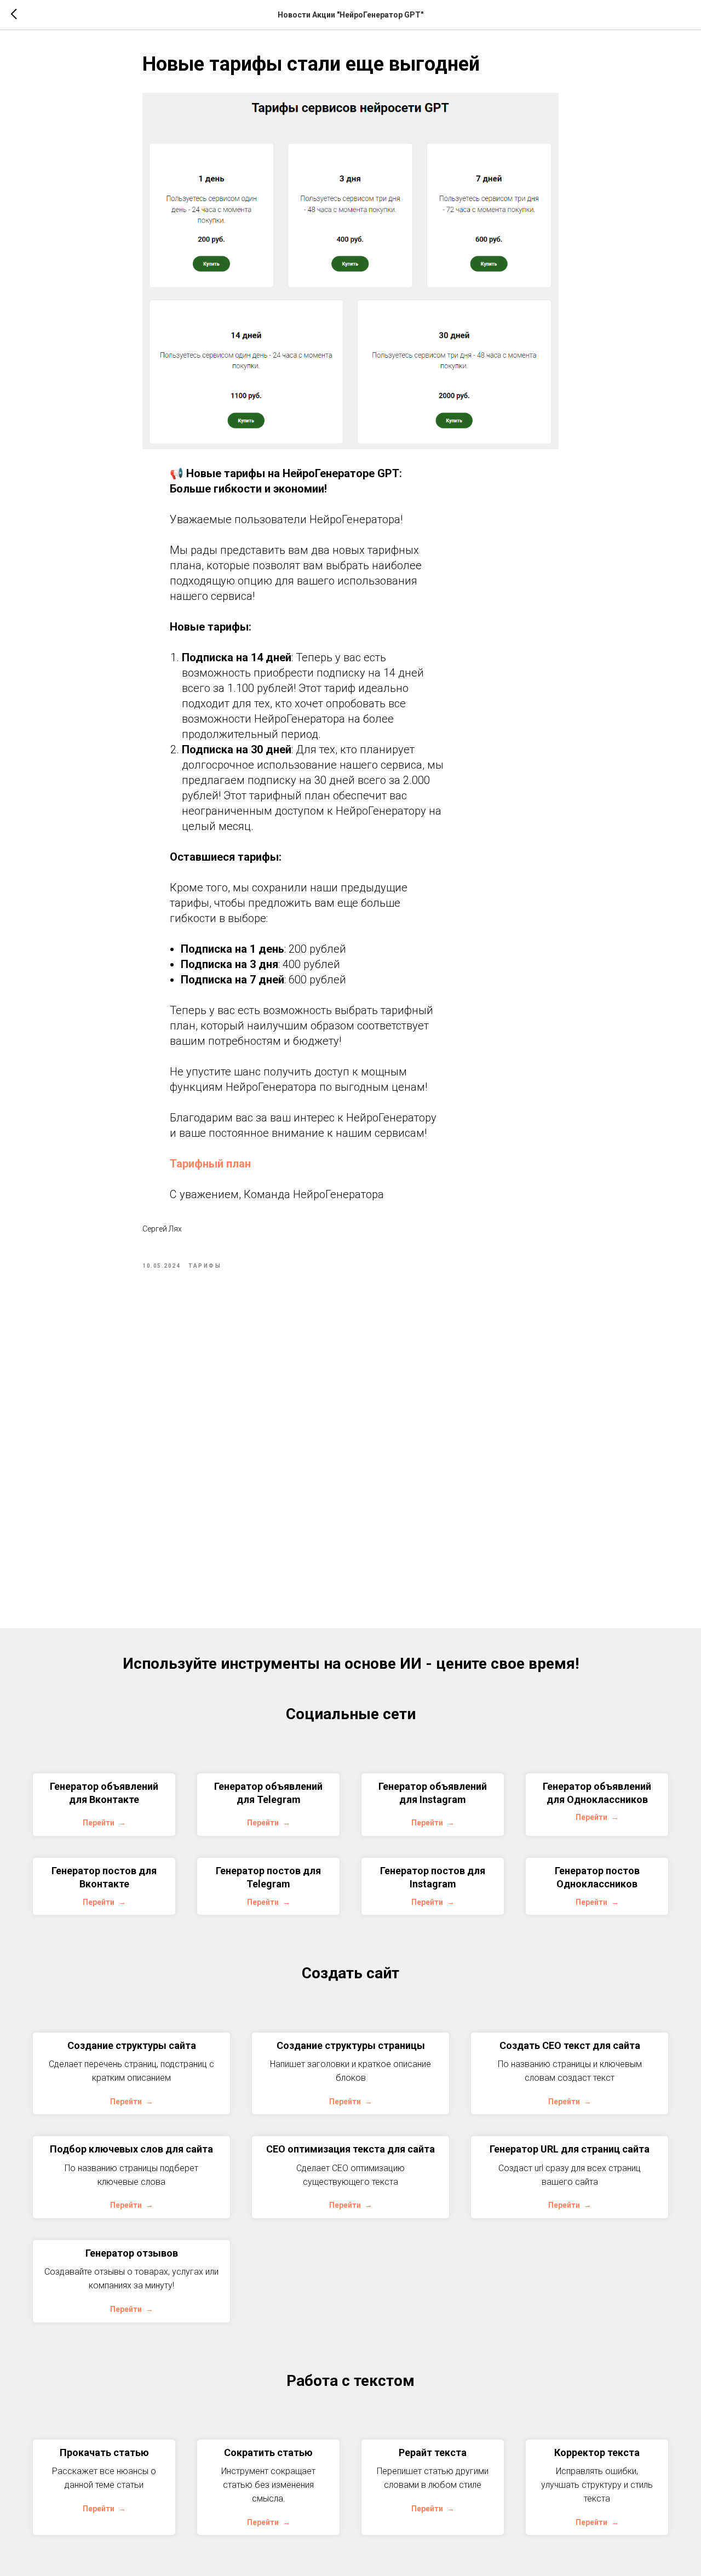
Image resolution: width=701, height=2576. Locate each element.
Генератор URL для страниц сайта (570, 2149)
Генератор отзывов (132, 2253)
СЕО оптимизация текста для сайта (350, 2149)
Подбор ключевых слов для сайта (131, 2149)
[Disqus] (350, 1437)
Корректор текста (597, 2452)
